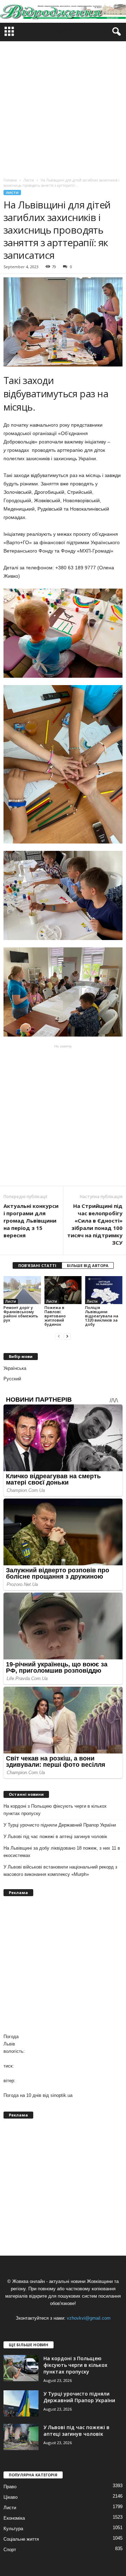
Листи (12, 193)
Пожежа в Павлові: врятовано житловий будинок (55, 1316)
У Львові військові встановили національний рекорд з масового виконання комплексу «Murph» (60, 1871)
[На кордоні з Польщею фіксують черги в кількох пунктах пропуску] (21, 2368)
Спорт (10, 2550)
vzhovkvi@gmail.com (89, 2318)
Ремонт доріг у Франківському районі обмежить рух (21, 1314)
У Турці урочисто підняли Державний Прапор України (60, 1825)
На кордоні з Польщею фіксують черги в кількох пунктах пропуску (55, 1810)
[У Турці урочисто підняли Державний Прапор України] (21, 2403)
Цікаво (10, 2497)
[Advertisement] (63, 108)
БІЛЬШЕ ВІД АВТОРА (88, 1265)
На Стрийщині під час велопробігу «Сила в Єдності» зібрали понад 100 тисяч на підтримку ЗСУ (95, 1224)
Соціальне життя (21, 2539)
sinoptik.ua (61, 2095)
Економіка (14, 2518)
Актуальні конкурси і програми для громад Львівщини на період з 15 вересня (31, 1221)
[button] (115, 32)
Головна (10, 180)
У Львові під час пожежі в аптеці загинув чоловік (55, 1837)
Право (10, 2487)
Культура (13, 2529)
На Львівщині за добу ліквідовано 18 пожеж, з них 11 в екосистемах (62, 1852)
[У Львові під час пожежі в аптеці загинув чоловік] (21, 2437)
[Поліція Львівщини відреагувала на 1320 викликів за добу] (104, 1290)
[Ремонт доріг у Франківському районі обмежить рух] (22, 1290)
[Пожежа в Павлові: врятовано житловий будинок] (63, 1290)
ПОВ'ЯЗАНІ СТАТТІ (37, 1265)
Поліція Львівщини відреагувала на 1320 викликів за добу (102, 1316)
